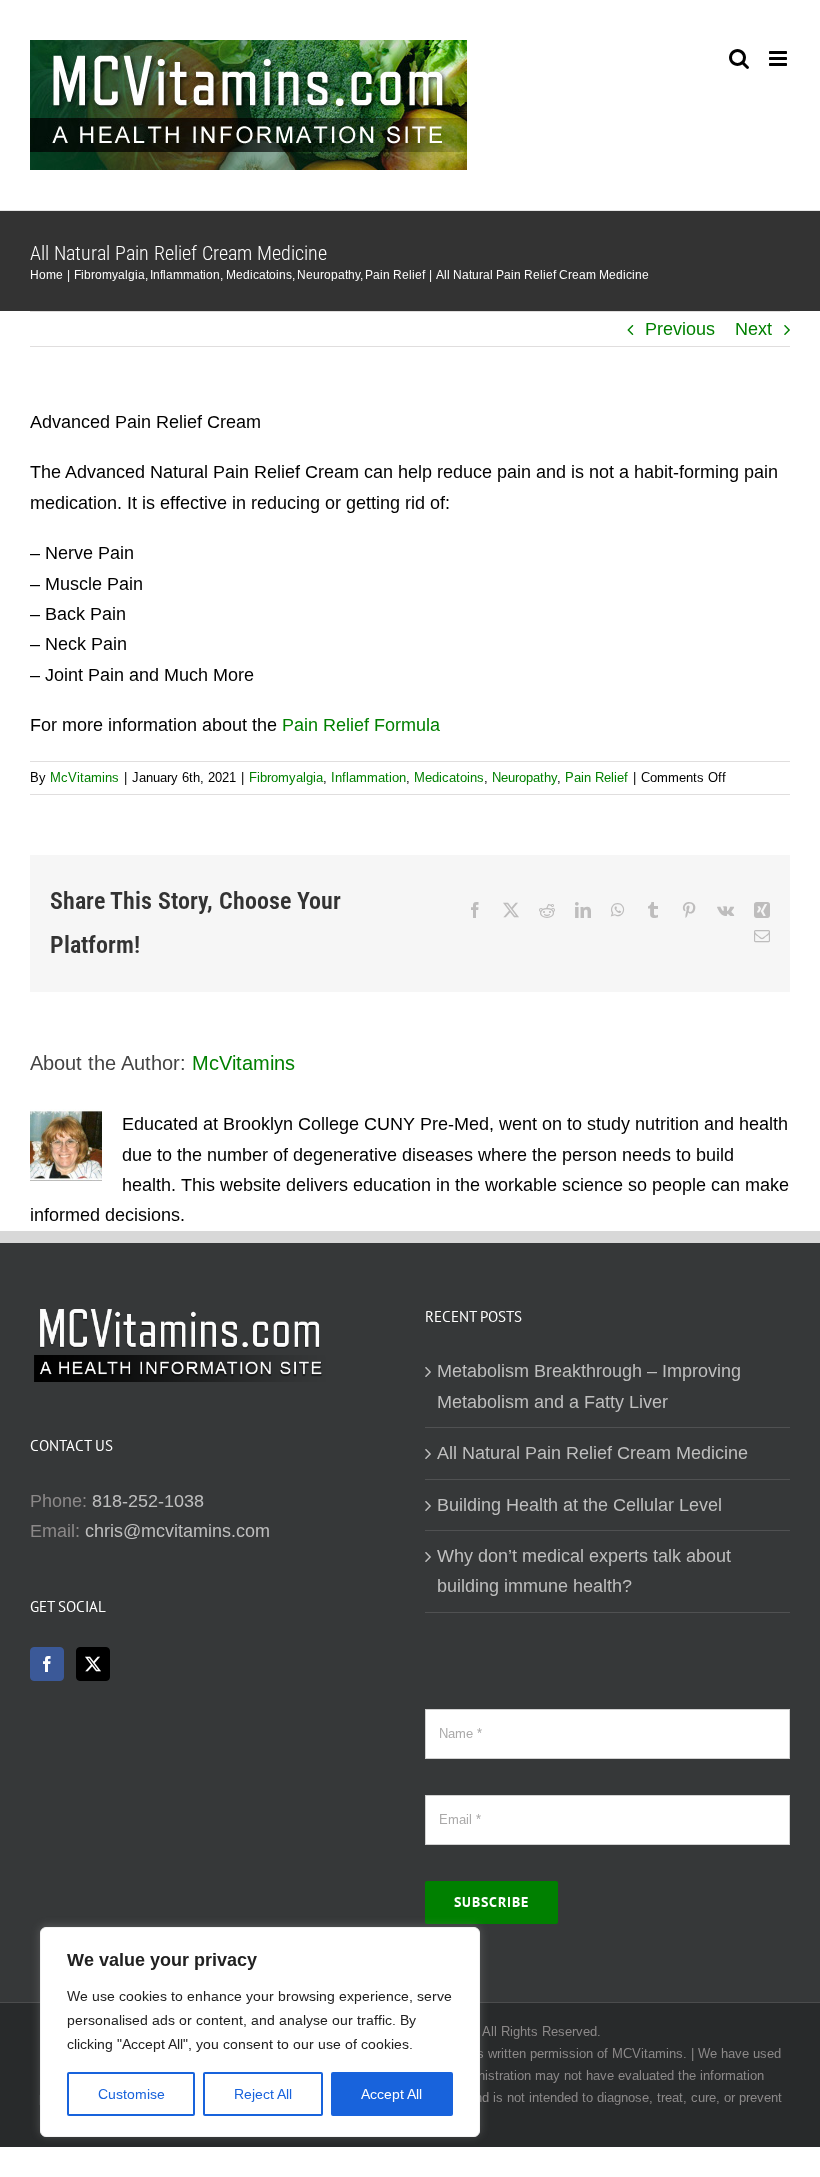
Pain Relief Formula (361, 725)
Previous (680, 329)
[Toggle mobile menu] (779, 58)
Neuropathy (524, 777)
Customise (131, 2094)
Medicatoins (449, 777)
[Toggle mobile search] (739, 58)
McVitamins (84, 777)
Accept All (391, 2094)
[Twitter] (93, 1664)
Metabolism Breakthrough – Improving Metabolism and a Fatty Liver (589, 1386)
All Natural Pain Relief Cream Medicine (592, 1453)
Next (753, 329)
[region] (260, 2032)
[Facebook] (47, 1664)
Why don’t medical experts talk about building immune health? (584, 1571)
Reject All (263, 2094)
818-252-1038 (148, 1501)
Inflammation (368, 777)
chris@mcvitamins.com (177, 1531)
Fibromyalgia (286, 777)
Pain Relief (596, 777)
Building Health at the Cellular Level (579, 1505)
